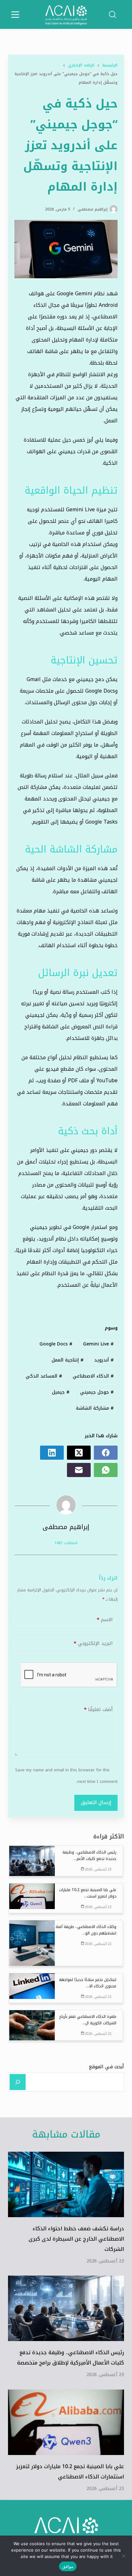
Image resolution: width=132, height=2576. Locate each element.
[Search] (18, 2082)
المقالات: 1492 (66, 1543)
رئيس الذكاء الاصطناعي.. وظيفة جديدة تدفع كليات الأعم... (89, 1855)
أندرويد (104, 1360)
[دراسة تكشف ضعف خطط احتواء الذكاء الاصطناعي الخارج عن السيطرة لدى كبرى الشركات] (66, 2184)
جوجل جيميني (97, 1392)
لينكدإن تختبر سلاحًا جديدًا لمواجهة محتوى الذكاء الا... (88, 1983)
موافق (68, 2566)
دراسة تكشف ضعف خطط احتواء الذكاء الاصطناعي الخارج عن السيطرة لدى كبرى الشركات (76, 2239)
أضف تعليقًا (98, 1709)
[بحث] (112, 14)
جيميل (61, 1392)
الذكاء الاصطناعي (93, 1376)
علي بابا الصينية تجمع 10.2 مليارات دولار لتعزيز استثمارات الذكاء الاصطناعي (70, 2472)
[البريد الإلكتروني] (79, 1470)
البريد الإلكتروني (93, 1643)
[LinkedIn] (52, 1453)
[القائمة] (15, 15)
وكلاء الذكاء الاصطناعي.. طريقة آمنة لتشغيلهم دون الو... (86, 1930)
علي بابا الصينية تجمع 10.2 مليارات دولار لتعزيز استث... (88, 1893)
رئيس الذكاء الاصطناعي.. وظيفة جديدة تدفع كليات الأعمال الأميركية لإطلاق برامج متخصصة (70, 2358)
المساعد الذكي (44, 1376)
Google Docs (56, 1344)
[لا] (124, 2556)
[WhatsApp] (106, 1470)
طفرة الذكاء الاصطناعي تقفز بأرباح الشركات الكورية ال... (88, 2020)
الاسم (105, 1620)
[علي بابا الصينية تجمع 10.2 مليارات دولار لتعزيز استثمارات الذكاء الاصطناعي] (66, 2422)
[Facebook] (106, 1453)
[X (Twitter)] (79, 1453)
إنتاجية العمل (68, 1360)
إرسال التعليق (96, 1802)
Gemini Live (98, 1344)
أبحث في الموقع (106, 2067)
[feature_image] (32, 1860)
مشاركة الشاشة (95, 1408)
